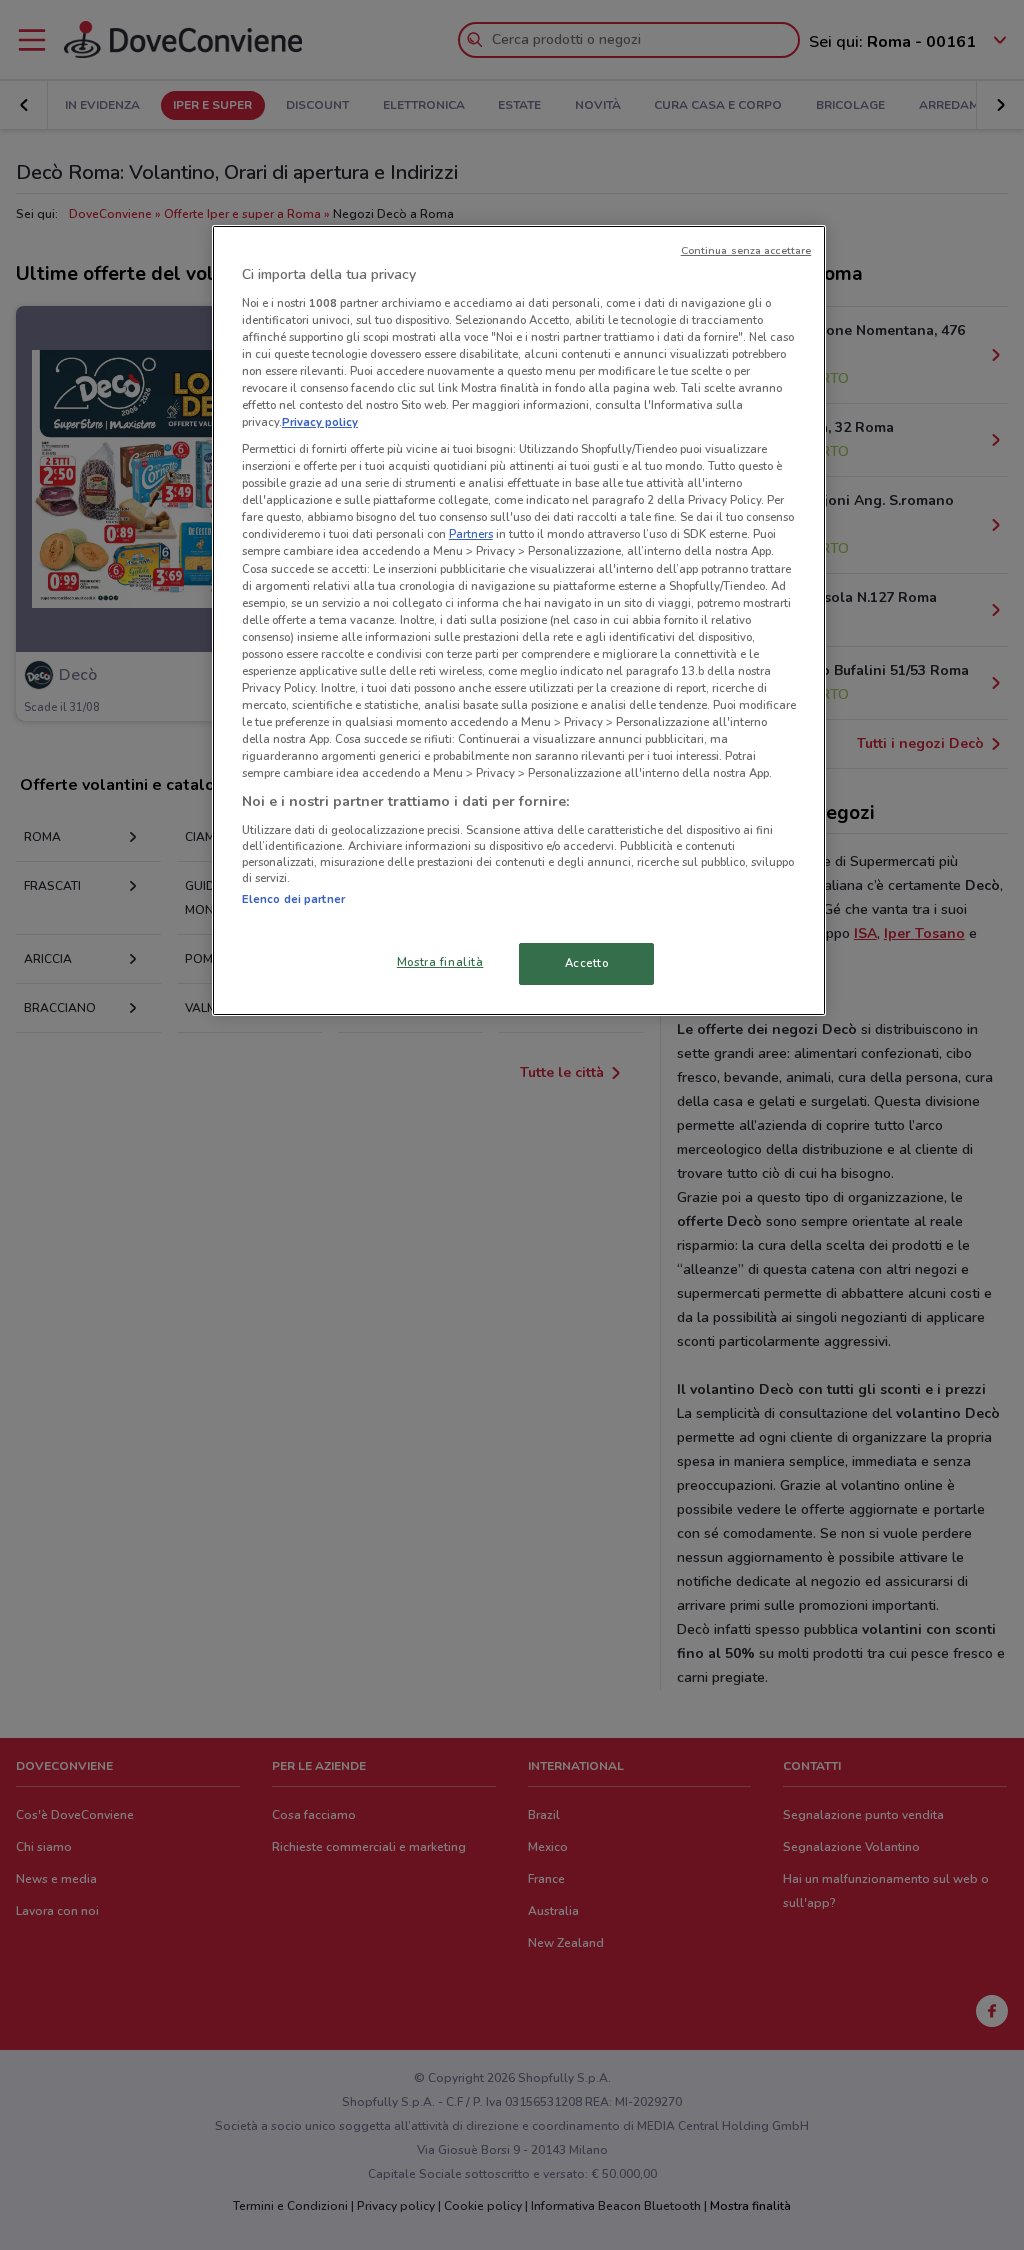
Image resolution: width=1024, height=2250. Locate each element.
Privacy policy (320, 422)
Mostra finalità (440, 962)
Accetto (587, 963)
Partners (471, 534)
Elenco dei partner (293, 899)
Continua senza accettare (746, 250)
